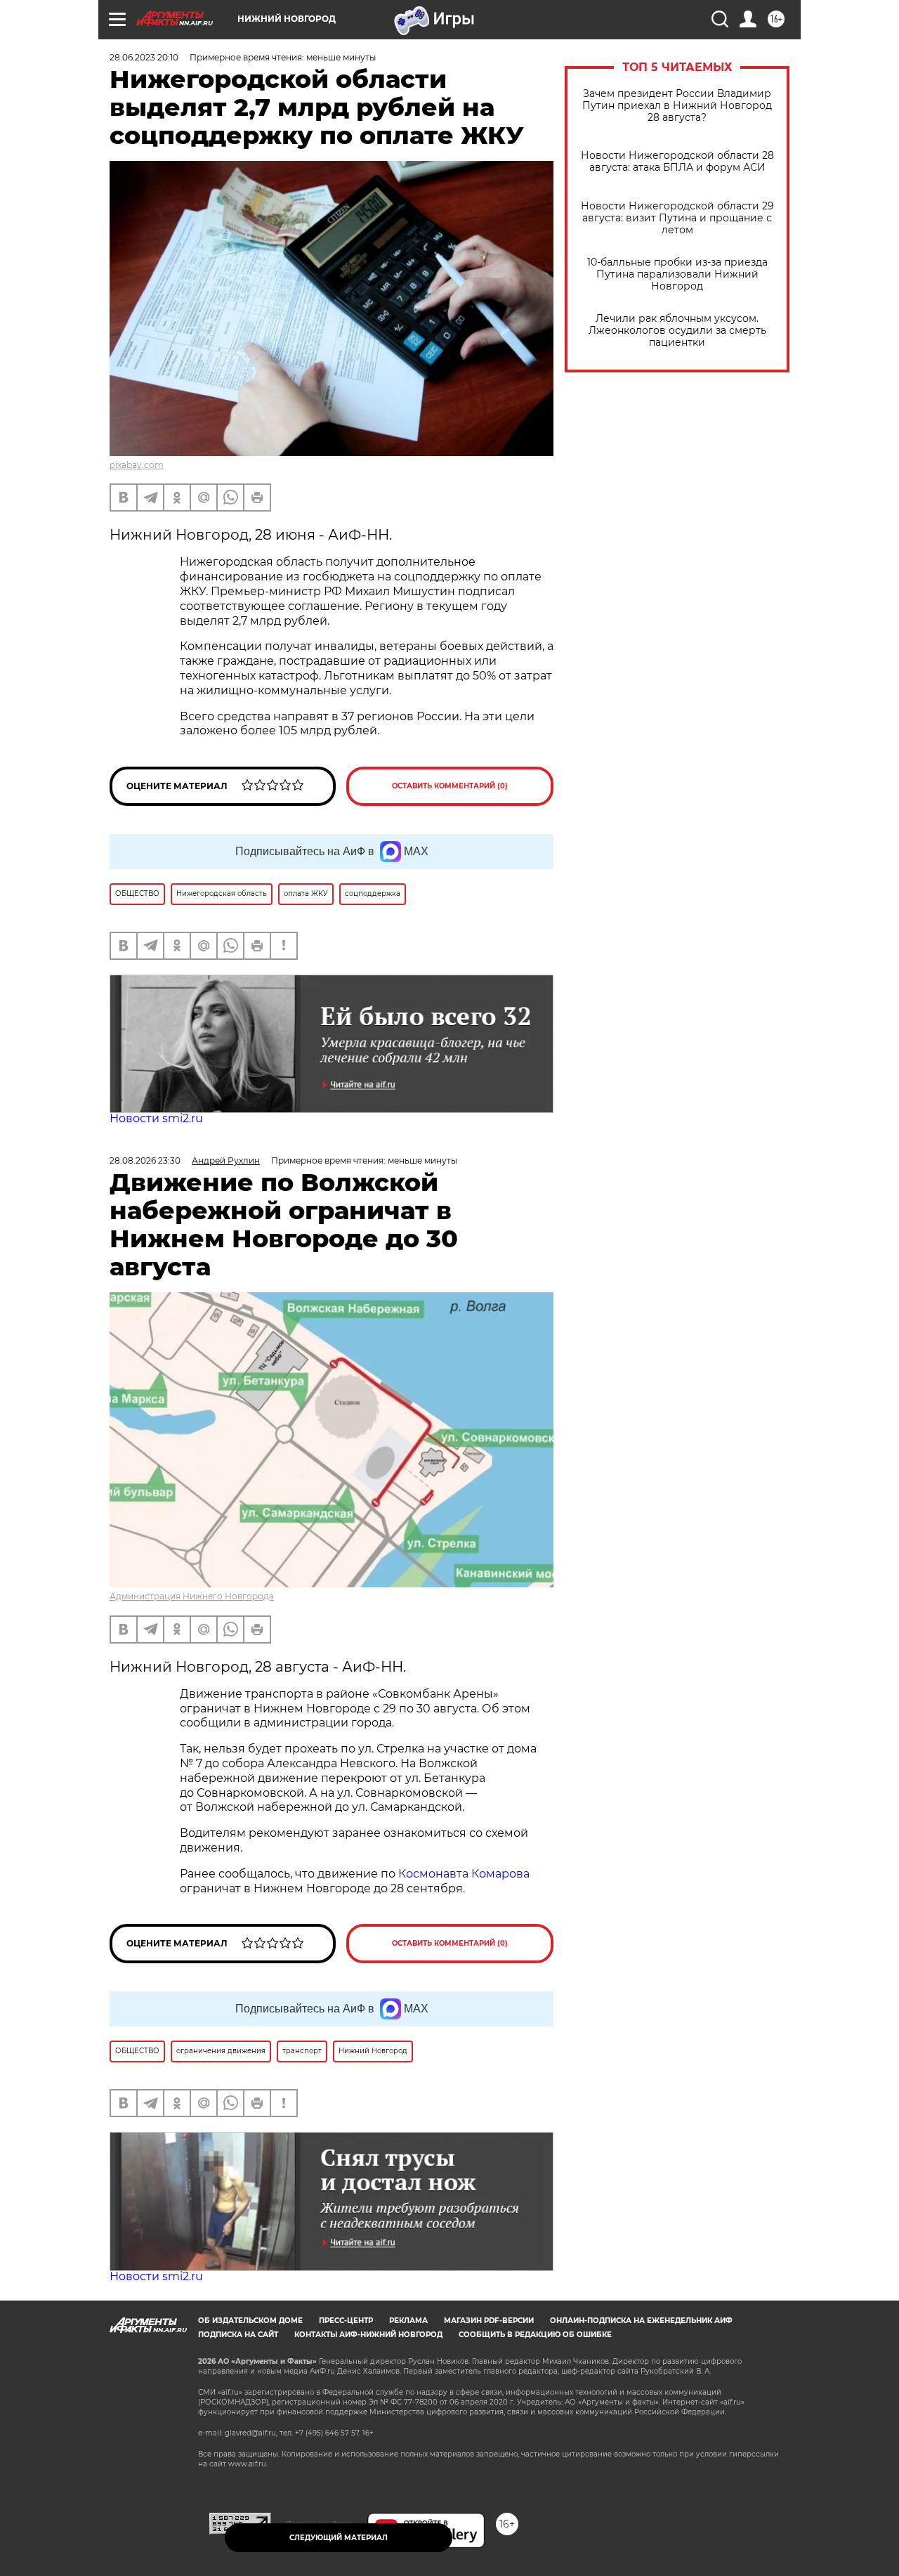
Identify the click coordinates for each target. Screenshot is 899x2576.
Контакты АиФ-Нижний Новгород (368, 2335)
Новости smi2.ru (156, 1118)
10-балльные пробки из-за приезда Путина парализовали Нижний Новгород (677, 274)
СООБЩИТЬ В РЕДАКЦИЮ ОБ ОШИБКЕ (535, 2335)
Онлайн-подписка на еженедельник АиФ (641, 2321)
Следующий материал (339, 2538)
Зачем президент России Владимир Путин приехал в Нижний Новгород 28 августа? (677, 106)
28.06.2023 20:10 (144, 57)
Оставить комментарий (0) (450, 786)
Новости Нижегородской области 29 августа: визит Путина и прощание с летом (677, 218)
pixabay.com (137, 465)
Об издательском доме (250, 2321)
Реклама (408, 2321)
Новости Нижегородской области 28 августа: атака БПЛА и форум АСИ (677, 162)
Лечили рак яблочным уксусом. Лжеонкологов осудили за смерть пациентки (677, 331)
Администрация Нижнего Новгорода (192, 1596)
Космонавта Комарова (464, 1874)
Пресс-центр (346, 2321)
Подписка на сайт (238, 2335)
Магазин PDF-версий (489, 2321)
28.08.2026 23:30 (145, 1160)
